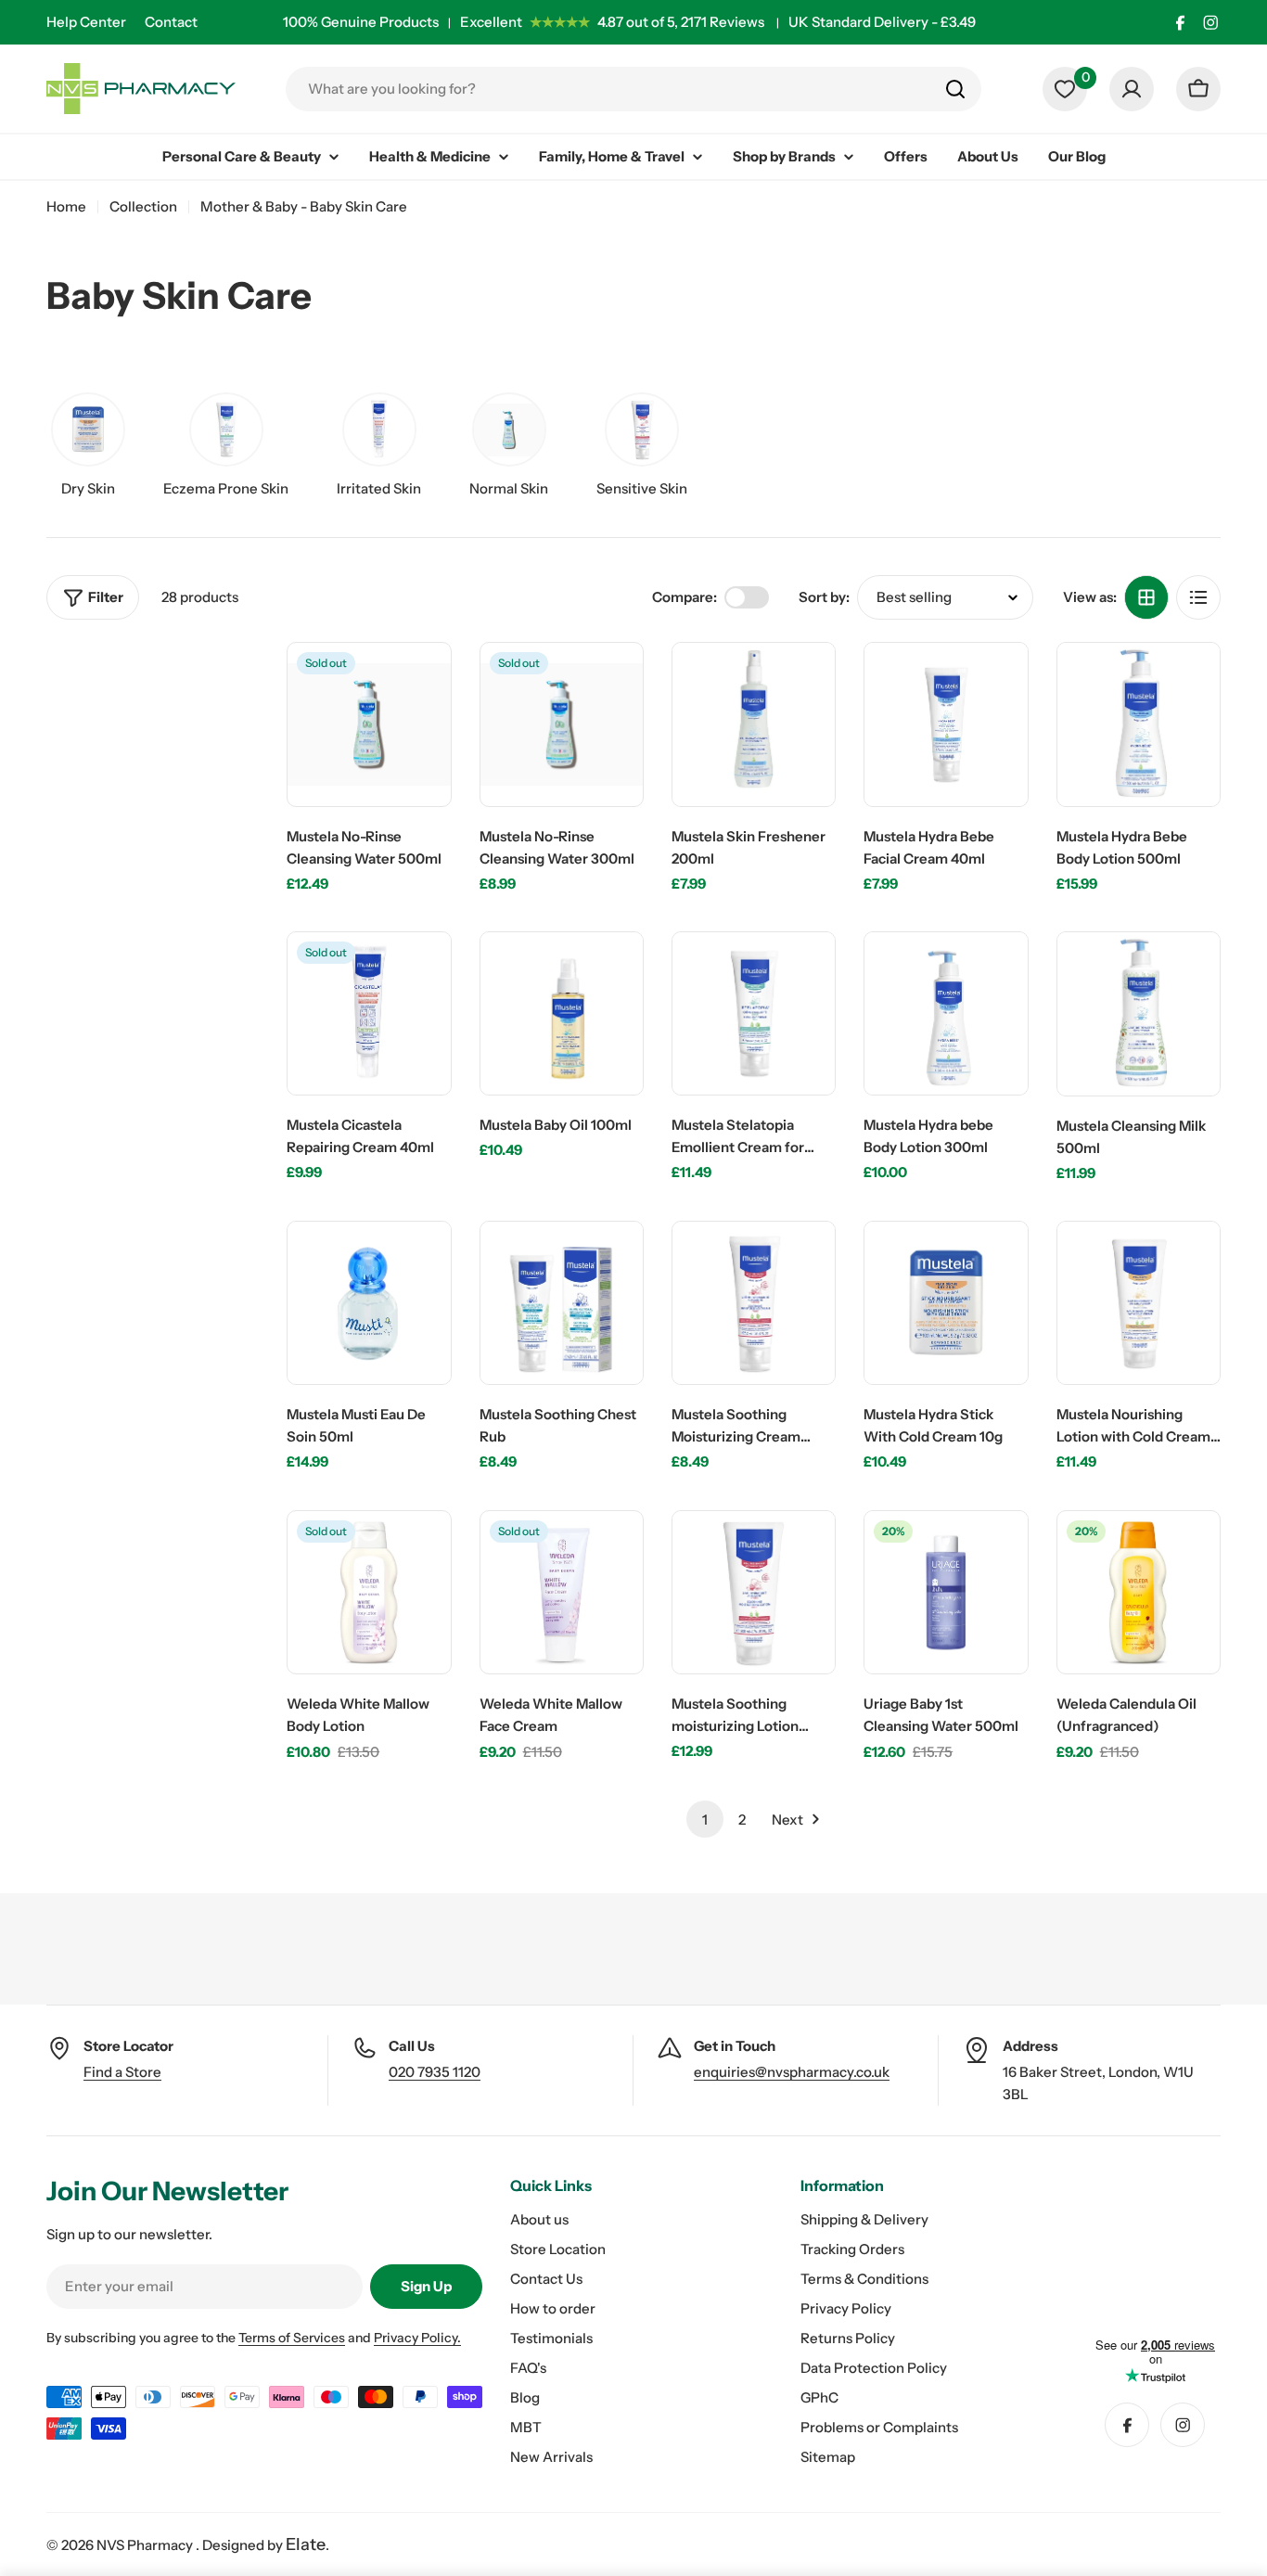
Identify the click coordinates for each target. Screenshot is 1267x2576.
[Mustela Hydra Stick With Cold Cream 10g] (946, 1303)
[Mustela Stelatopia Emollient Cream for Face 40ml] (754, 1013)
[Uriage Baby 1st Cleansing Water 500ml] (946, 1592)
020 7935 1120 (435, 2072)
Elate (306, 2544)
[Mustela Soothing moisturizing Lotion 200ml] (754, 1592)
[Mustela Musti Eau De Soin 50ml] (369, 1303)
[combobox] (633, 89)
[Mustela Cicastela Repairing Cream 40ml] (369, 1013)
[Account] (1132, 89)
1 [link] (705, 1820)
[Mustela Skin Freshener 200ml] (754, 724)
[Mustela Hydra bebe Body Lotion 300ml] (946, 1013)
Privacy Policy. (417, 2338)
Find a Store (122, 2072)
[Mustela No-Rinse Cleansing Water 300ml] (562, 724)
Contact (171, 22)
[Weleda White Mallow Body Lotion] (369, 1592)
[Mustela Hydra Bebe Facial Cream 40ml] (946, 724)
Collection (143, 206)
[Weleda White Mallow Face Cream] (562, 1592)
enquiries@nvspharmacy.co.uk (792, 2072)
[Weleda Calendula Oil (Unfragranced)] (1139, 1592)
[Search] (955, 89)
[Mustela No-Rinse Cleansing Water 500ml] (369, 724)
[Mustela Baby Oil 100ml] (562, 1013)
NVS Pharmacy (146, 2545)
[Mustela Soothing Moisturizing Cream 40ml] (754, 1303)
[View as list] (1198, 597)
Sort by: (824, 597)
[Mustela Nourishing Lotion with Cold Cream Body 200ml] (1139, 1303)
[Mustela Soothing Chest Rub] (562, 1303)
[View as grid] (1146, 597)
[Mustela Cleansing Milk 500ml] (1139, 1013)
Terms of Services (292, 2338)
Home (66, 206)
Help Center (86, 22)
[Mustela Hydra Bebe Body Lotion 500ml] (1139, 724)
